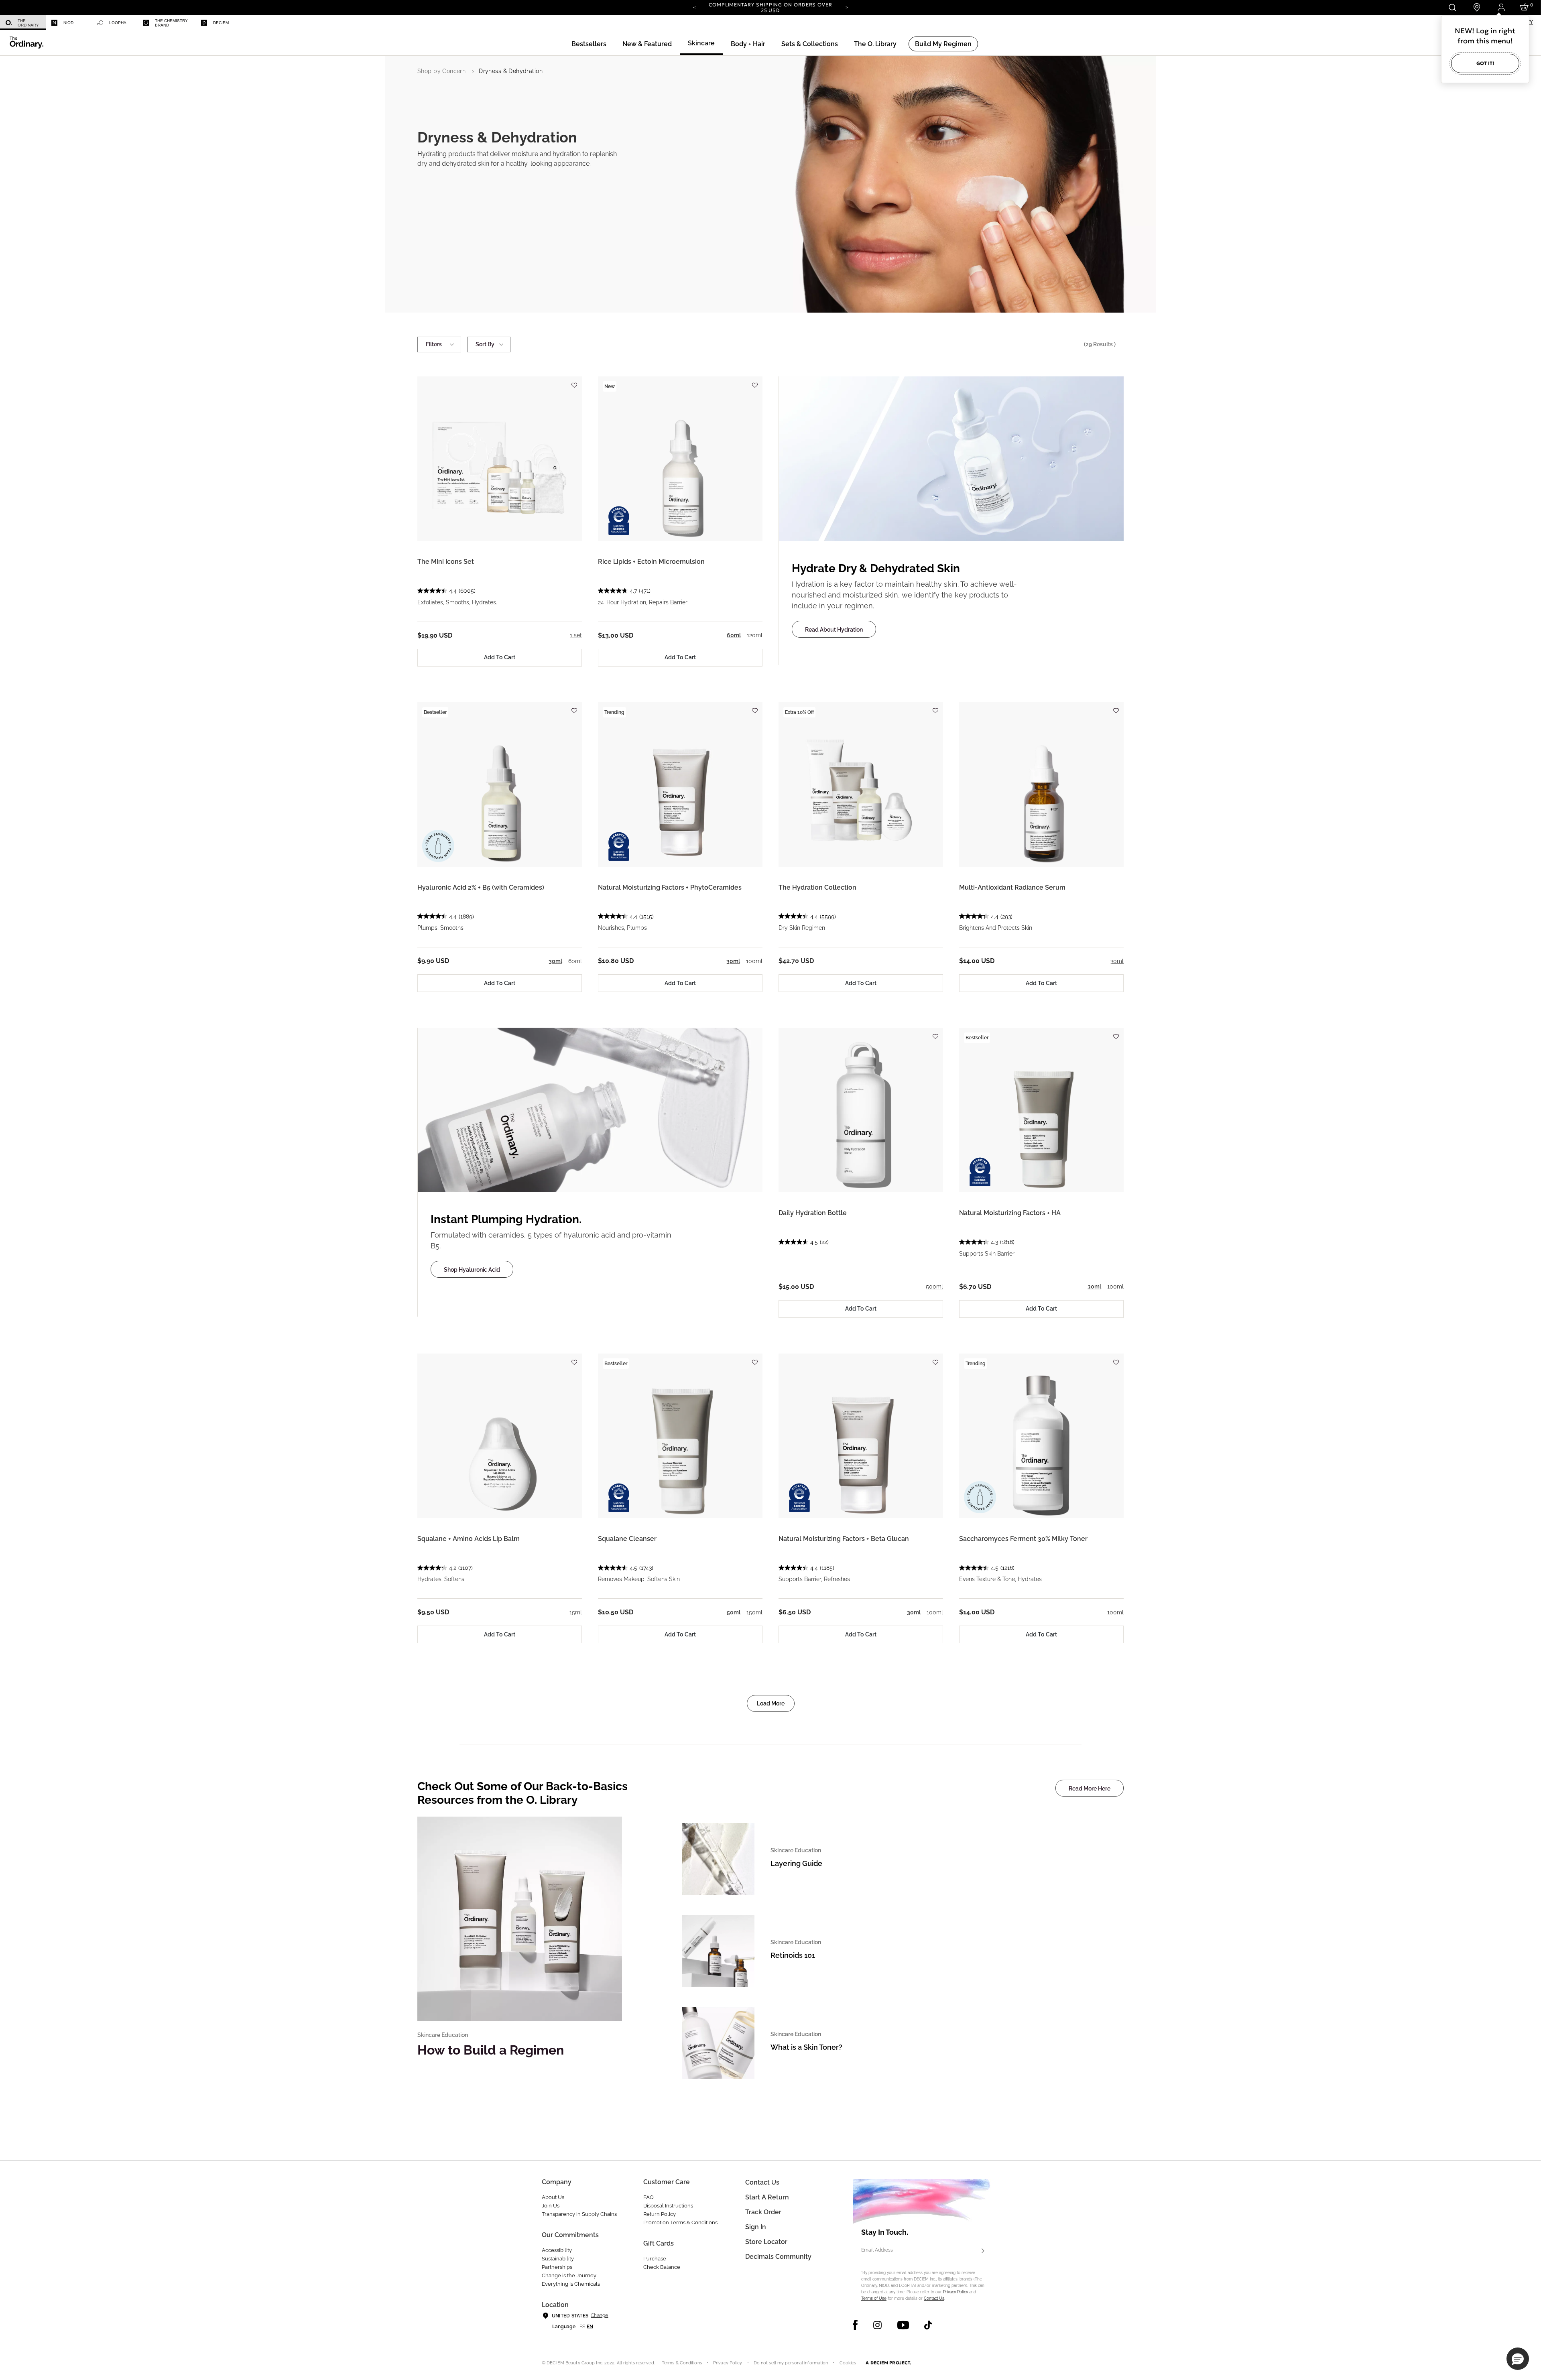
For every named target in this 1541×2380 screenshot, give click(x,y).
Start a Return (767, 2197)
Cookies (848, 2363)
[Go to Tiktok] (928, 2325)
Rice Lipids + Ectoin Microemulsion (651, 562)
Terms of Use (874, 2298)
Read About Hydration (834, 630)
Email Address (877, 2250)
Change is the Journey (569, 2275)
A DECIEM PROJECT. (888, 2363)
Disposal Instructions (668, 2206)
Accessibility (557, 2250)
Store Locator (766, 2242)
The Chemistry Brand (171, 23)
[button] (647, 44)
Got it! (1485, 63)
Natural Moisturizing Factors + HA (1010, 1213)
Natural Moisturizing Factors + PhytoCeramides (670, 887)
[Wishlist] (574, 381)
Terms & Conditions (682, 2363)
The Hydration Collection (817, 887)
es (582, 2327)
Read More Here (1090, 1789)
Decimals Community (778, 2257)
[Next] (847, 7)
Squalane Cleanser (627, 1539)
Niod (68, 23)
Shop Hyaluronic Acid (472, 1270)
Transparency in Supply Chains (579, 2214)
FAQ (649, 2197)
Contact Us (934, 2298)
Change (599, 2315)
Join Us (551, 2206)
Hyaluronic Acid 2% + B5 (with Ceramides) (481, 887)
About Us (553, 2197)
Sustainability (558, 2259)
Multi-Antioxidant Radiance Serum (1012, 887)
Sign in (756, 2227)
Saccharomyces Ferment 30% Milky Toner (1023, 1539)
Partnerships (557, 2267)
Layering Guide (796, 1863)
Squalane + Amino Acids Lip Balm (469, 1539)
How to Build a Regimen (491, 2050)
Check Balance (662, 2267)
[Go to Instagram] (877, 2325)
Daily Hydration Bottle (813, 1213)
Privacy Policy (956, 2292)
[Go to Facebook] (855, 2325)
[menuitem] (23, 23)
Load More (771, 1703)
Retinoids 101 (793, 1955)
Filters (434, 344)
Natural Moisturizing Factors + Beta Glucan (844, 1539)
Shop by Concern (441, 71)
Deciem (221, 23)
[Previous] (694, 7)
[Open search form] (1452, 7)
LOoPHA (118, 23)
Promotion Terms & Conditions (680, 2222)
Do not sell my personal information (791, 2363)
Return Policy (660, 2214)
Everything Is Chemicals (571, 2284)
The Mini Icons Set (446, 562)
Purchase (655, 2259)
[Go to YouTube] (903, 2325)
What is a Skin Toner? (806, 2047)
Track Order (763, 2212)
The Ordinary (28, 23)
